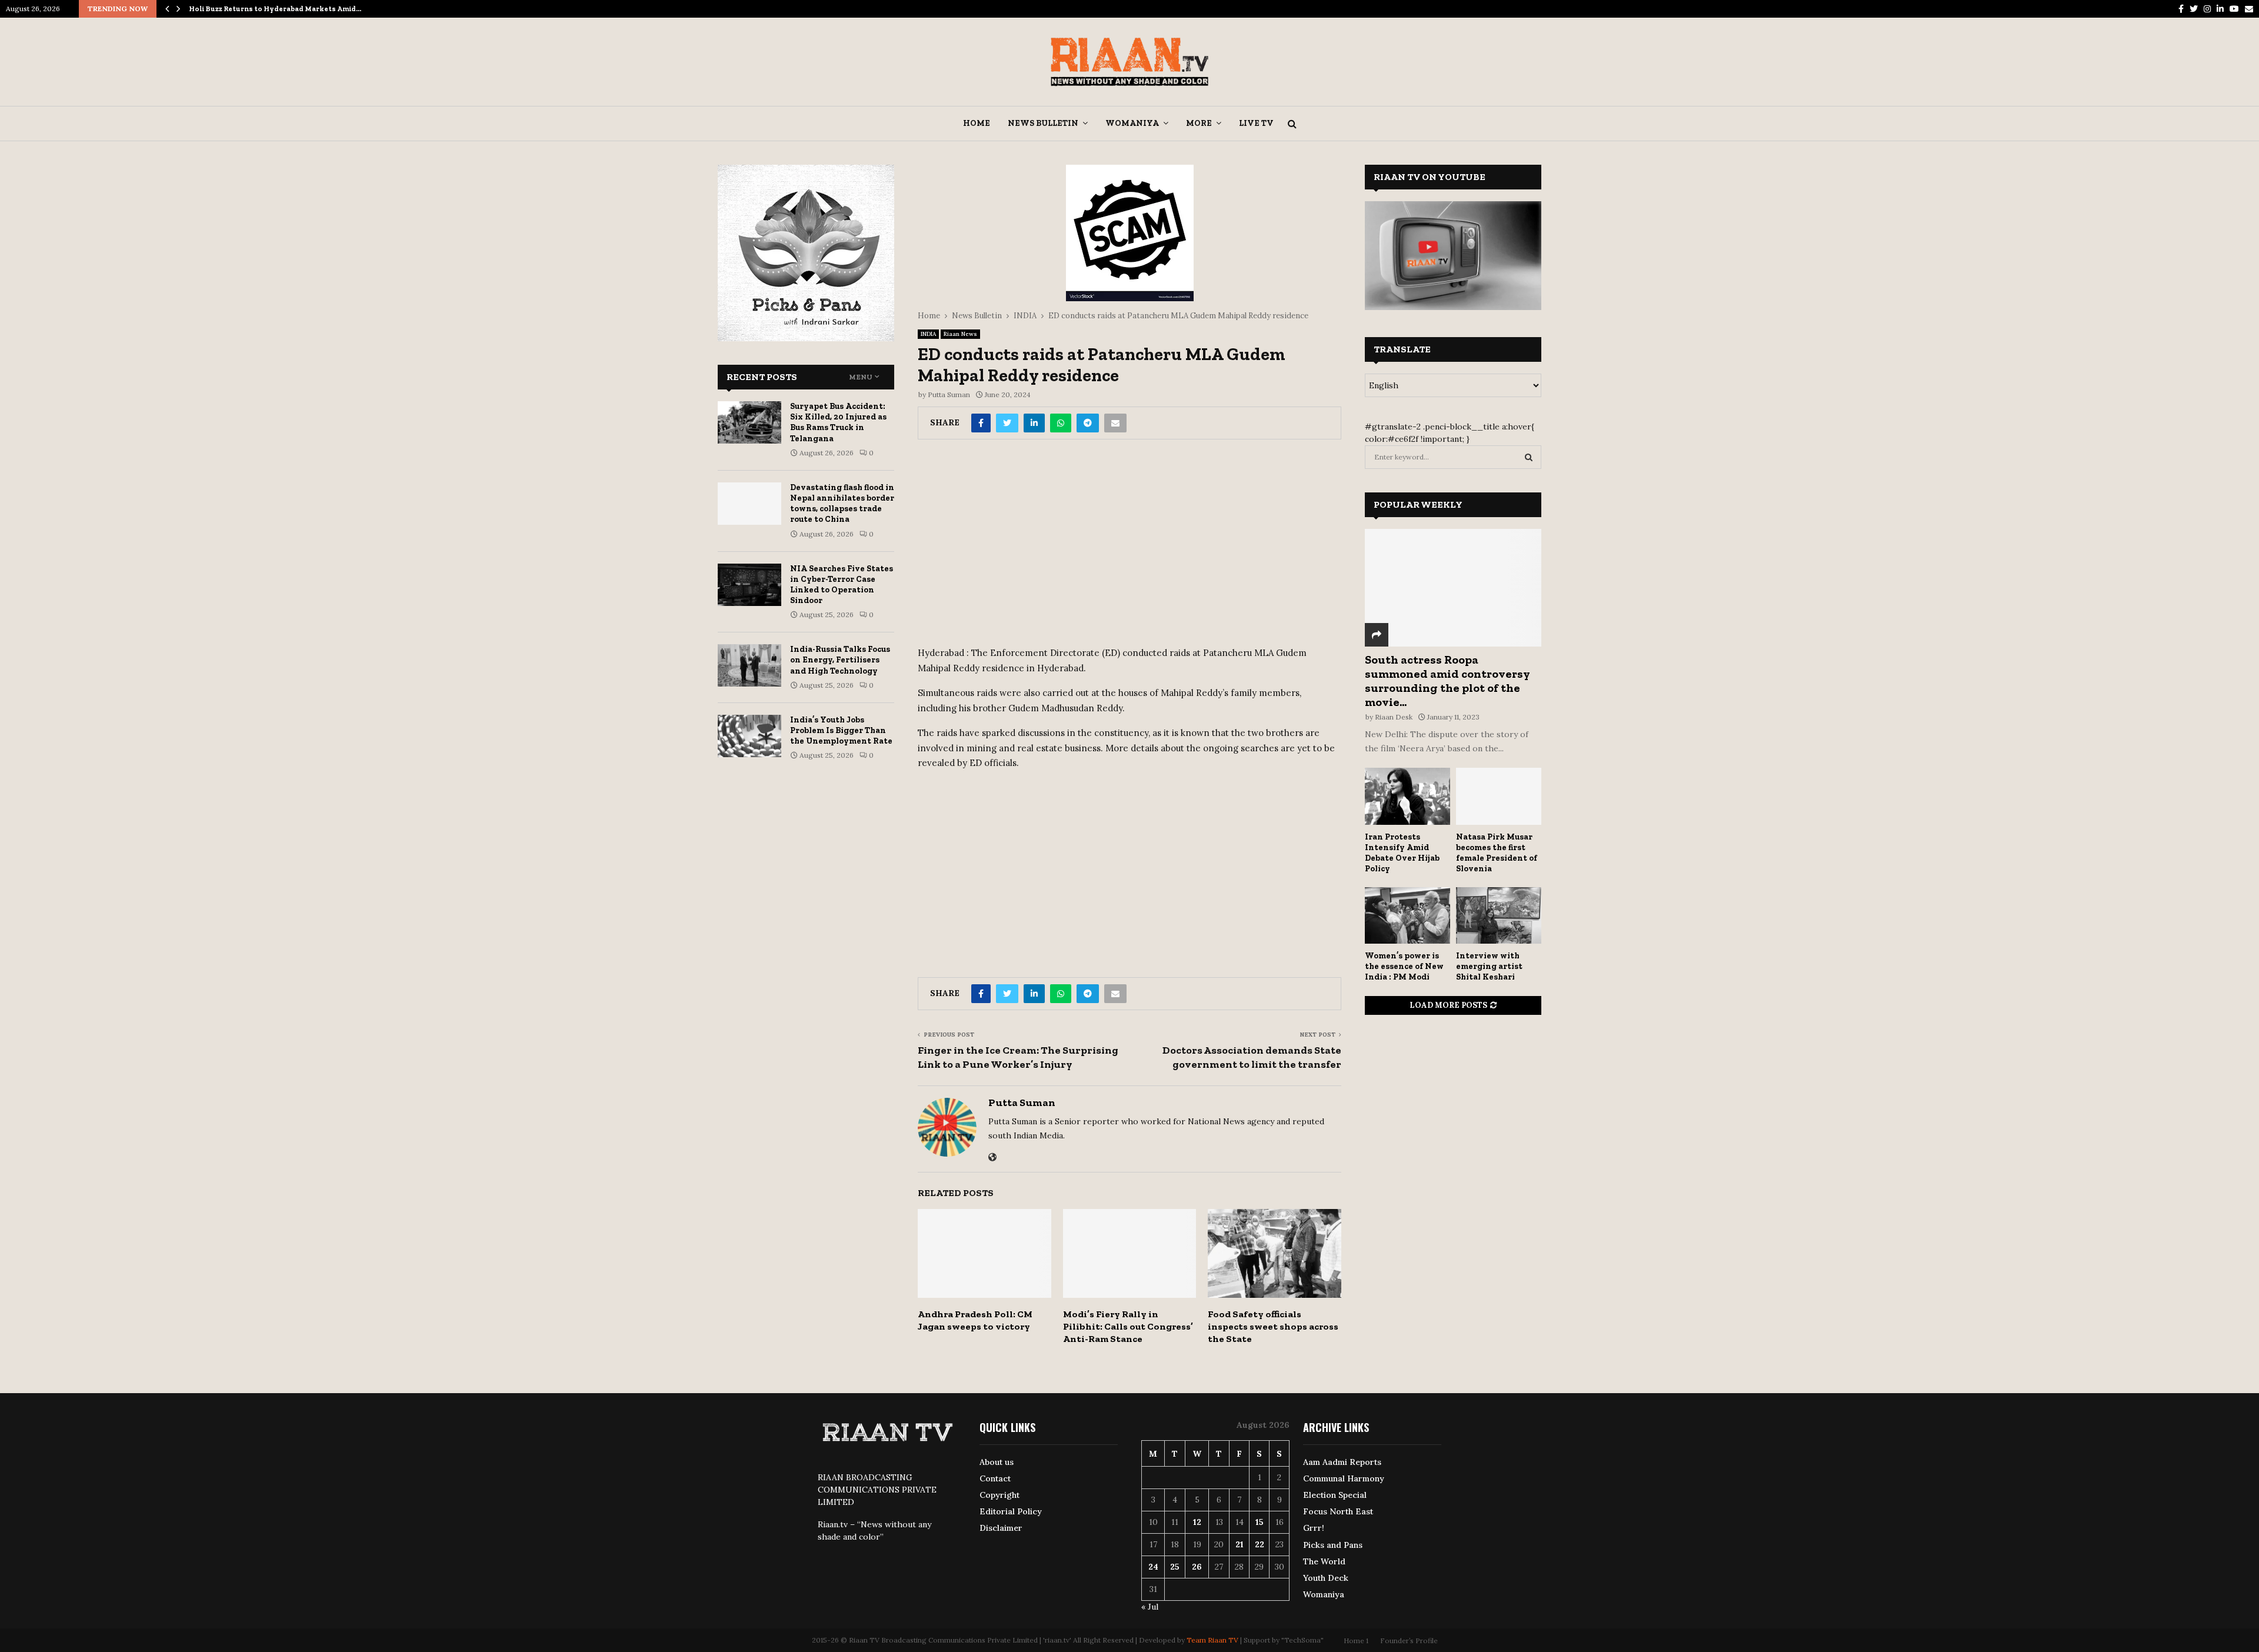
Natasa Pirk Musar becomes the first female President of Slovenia (1497, 853)
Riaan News (960, 334)
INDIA (928, 334)
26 (1197, 1567)
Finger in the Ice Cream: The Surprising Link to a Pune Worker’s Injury (1018, 1057)
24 (1153, 1567)
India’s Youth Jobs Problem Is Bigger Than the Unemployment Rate (841, 730)
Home (977, 123)
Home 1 (1356, 1641)
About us (997, 1462)
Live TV (1256, 123)
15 (1260, 1522)
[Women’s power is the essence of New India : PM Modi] (1407, 916)
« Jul (1150, 1607)
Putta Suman (949, 394)
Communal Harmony (1344, 1478)
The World (1324, 1561)
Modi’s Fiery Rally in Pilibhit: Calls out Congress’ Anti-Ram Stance (1128, 1326)
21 (1240, 1544)
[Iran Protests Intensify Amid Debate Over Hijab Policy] (1407, 796)
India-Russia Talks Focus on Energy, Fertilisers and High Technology (840, 660)
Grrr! (1314, 1528)
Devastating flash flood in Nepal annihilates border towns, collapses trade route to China (842, 504)
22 (1260, 1544)
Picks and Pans (1333, 1545)
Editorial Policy (1011, 1511)
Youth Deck (1326, 1578)
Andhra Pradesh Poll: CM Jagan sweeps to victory (975, 1320)
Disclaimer (1001, 1528)
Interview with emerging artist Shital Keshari (1489, 966)
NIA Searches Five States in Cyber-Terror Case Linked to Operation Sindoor (842, 585)
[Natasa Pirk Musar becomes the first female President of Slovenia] (1499, 796)
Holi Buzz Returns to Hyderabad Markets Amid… (275, 9)
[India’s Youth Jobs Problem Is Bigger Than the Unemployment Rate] (749, 736)
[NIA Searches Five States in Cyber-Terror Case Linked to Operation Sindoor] (749, 585)
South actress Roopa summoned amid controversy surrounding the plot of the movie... (1447, 681)
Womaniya (1132, 123)
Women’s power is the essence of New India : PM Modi (1404, 966)
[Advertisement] (1129, 547)
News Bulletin (1043, 123)
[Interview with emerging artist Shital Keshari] (1499, 916)
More (1199, 123)
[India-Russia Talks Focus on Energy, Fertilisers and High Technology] (749, 665)
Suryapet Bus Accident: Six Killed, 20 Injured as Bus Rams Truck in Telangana (838, 422)
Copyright (999, 1495)
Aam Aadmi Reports (1342, 1462)
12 (1197, 1522)
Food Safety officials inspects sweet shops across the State (1273, 1326)
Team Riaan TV (1212, 1640)
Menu (861, 377)
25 (1175, 1567)
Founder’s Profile (1409, 1641)
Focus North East (1338, 1511)
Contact (995, 1478)
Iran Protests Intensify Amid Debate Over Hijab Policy (1402, 853)
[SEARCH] (1529, 457)
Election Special (1335, 1495)
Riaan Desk (1394, 717)
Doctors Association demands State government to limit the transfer (1252, 1057)
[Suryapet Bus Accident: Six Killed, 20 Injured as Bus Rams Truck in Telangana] (749, 422)
